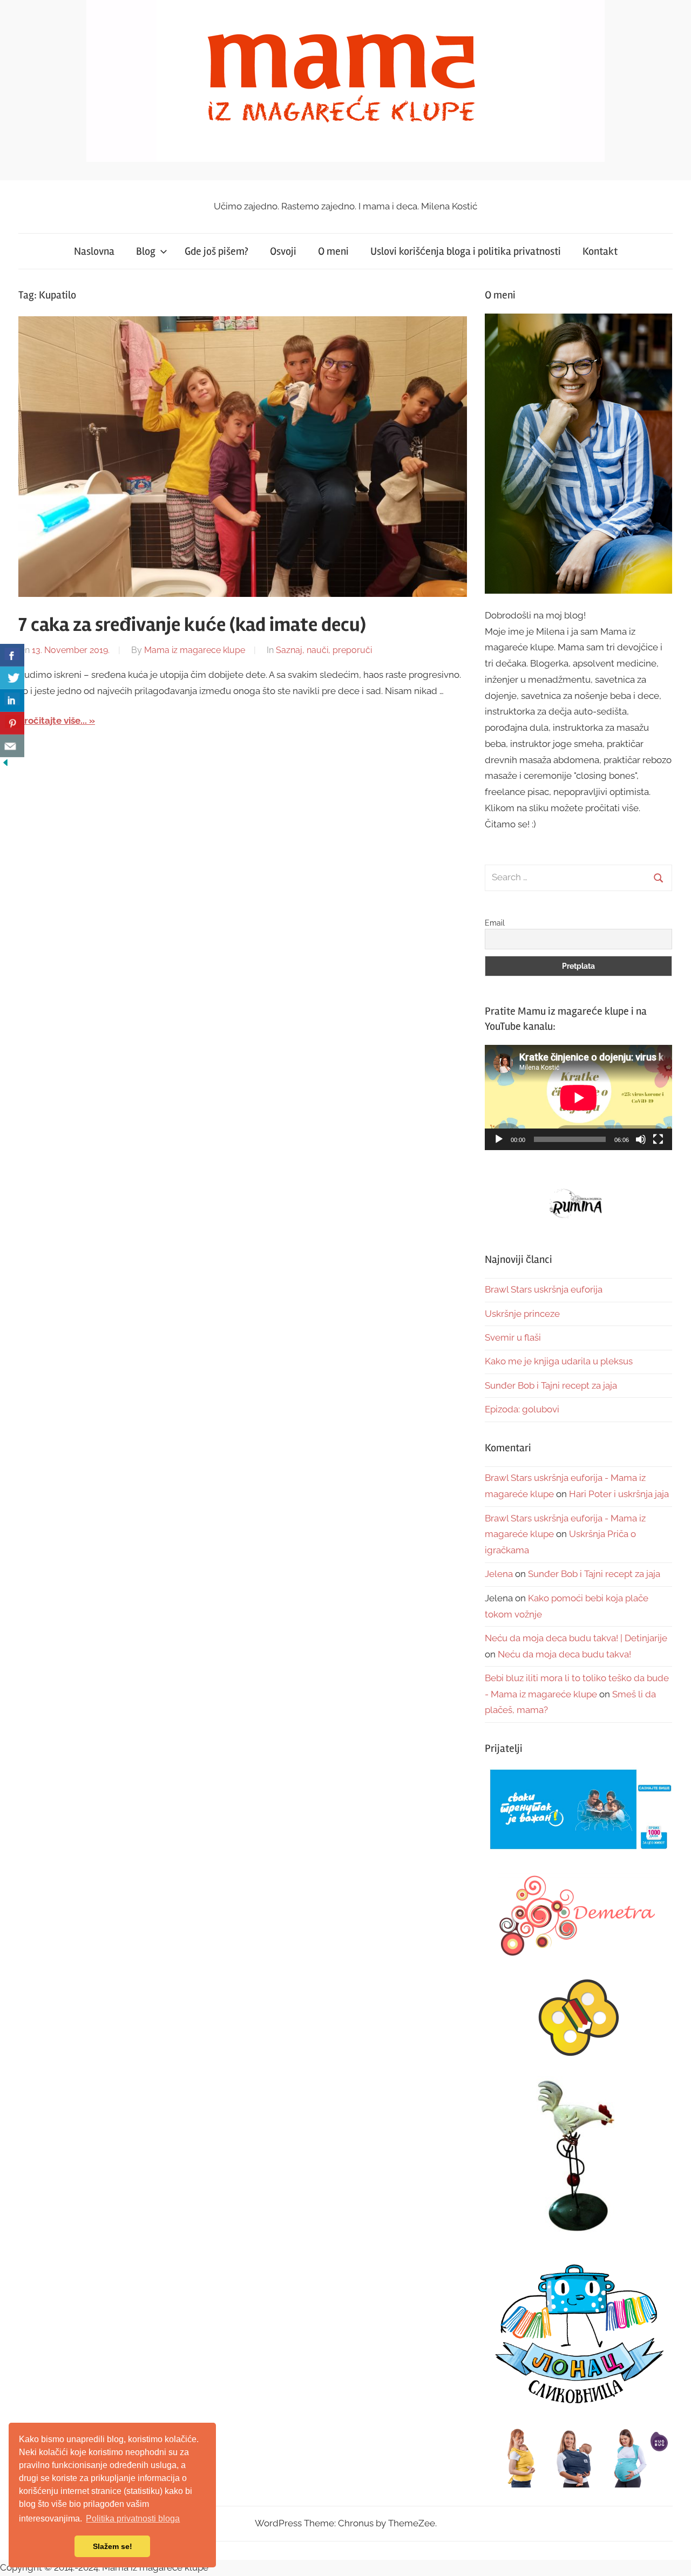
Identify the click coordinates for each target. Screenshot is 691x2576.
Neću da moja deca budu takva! (564, 1654)
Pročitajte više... (53, 721)
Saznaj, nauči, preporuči (324, 650)
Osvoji (283, 251)
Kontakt (600, 251)
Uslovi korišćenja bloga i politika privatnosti (466, 251)
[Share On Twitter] (12, 678)
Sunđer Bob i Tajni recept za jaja (551, 1385)
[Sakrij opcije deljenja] (5, 765)
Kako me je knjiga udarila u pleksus (559, 1361)
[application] (578, 1097)
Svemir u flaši (513, 1337)
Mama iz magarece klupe (195, 650)
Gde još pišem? (216, 251)
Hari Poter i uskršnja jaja (619, 1494)
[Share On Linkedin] (12, 701)
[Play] (499, 1139)
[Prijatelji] (578, 1810)
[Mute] (641, 1139)
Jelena (499, 1574)
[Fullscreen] (658, 1139)
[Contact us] (12, 746)
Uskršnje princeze (522, 1314)
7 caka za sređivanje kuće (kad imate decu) (192, 625)
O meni (333, 251)
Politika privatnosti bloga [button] (133, 2519)
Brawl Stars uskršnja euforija (544, 1289)
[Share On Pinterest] (12, 723)
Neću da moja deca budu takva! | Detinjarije (576, 1638)
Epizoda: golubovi (522, 1409)
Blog (146, 251)
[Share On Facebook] (12, 655)
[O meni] (578, 454)
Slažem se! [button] (113, 2546)
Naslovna (94, 251)
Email (495, 923)
